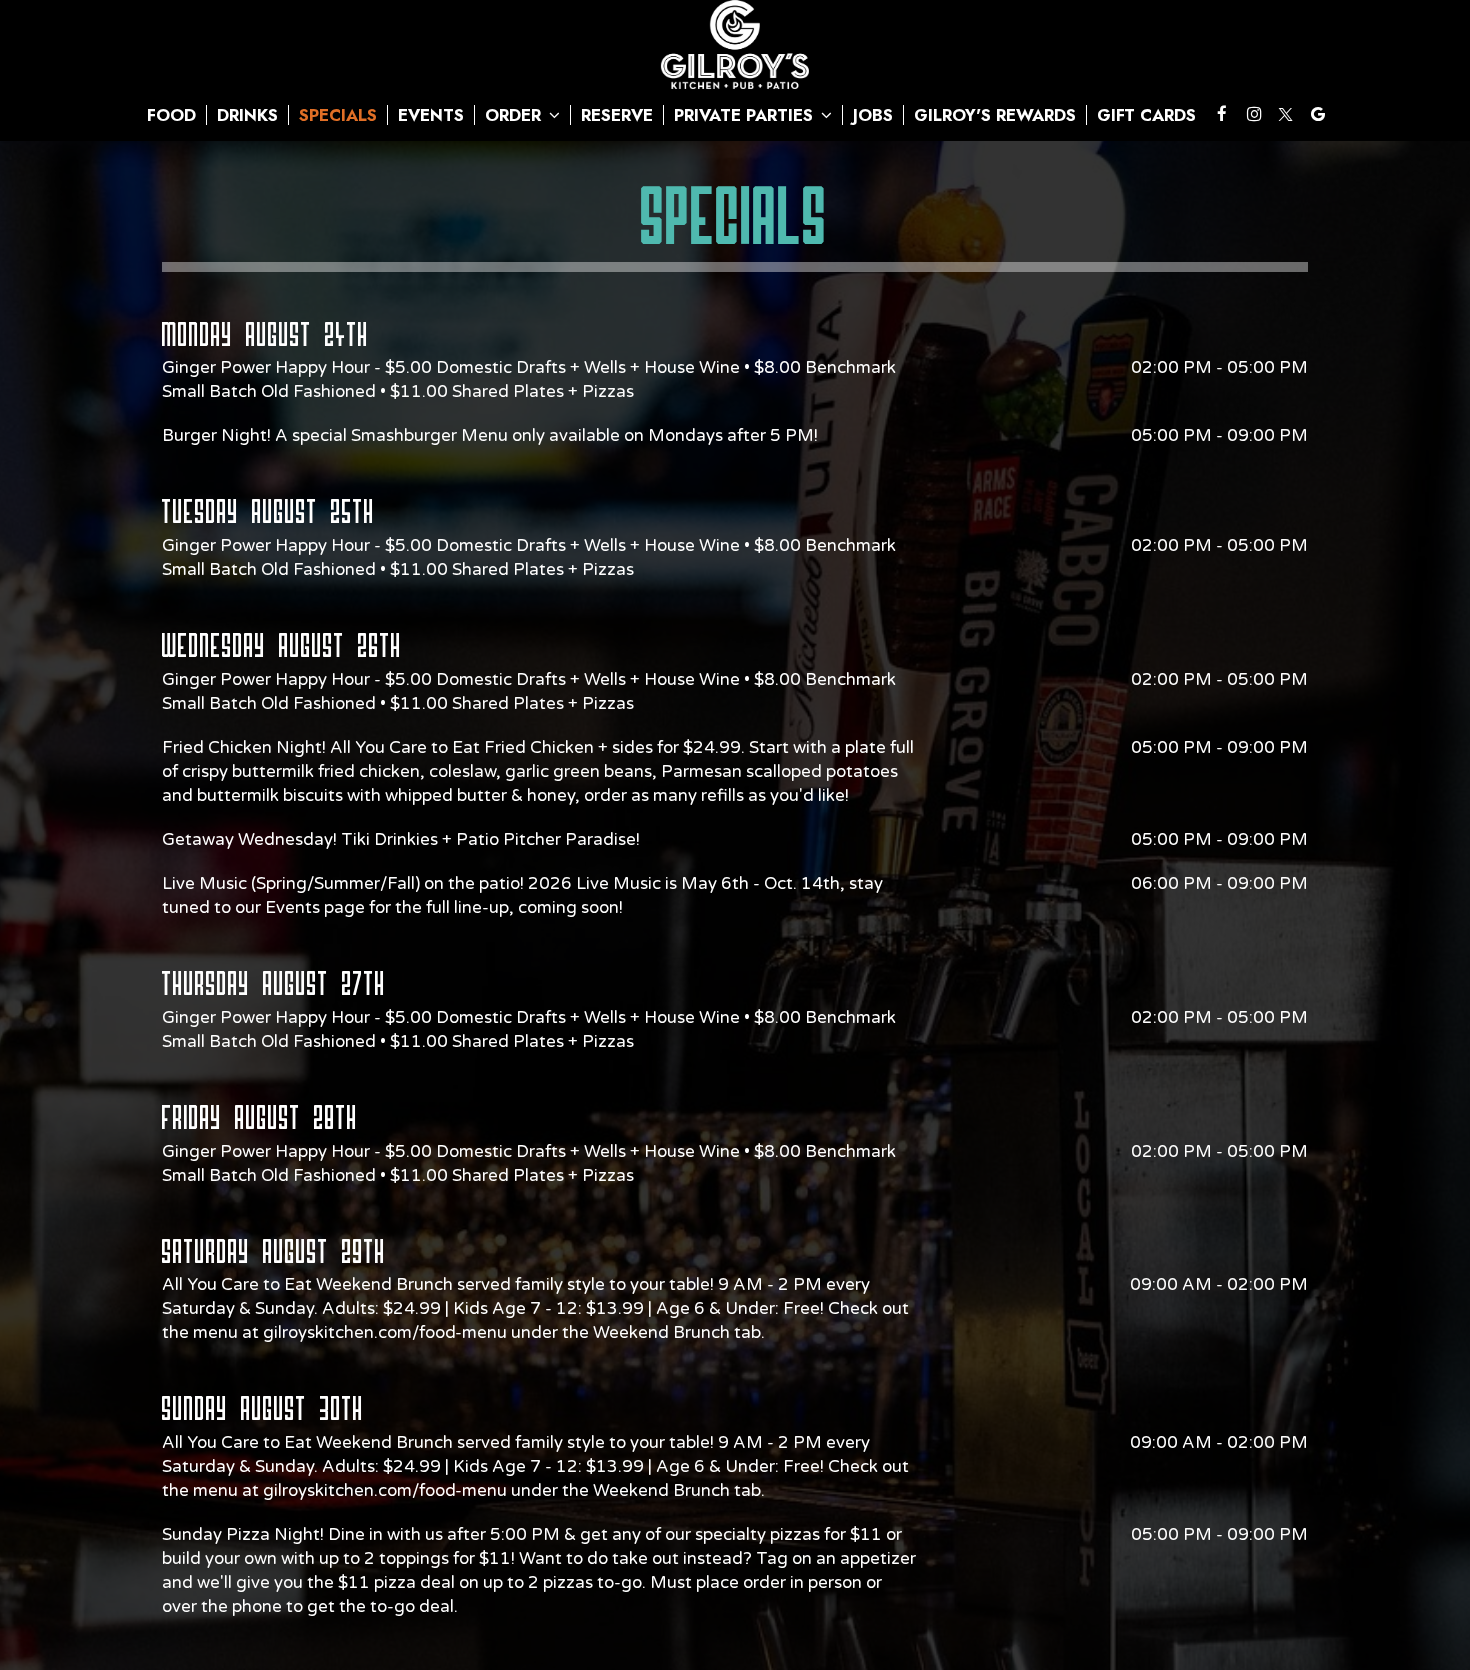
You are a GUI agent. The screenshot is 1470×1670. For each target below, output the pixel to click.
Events (431, 115)
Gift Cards (1146, 115)
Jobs (873, 115)
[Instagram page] (1254, 114)
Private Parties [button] (746, 115)
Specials (338, 115)
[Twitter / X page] (1286, 114)
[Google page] (1318, 114)
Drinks (247, 115)
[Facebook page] (1222, 114)
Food (171, 115)
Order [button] (515, 115)
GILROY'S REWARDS (995, 115)
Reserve (617, 115)
